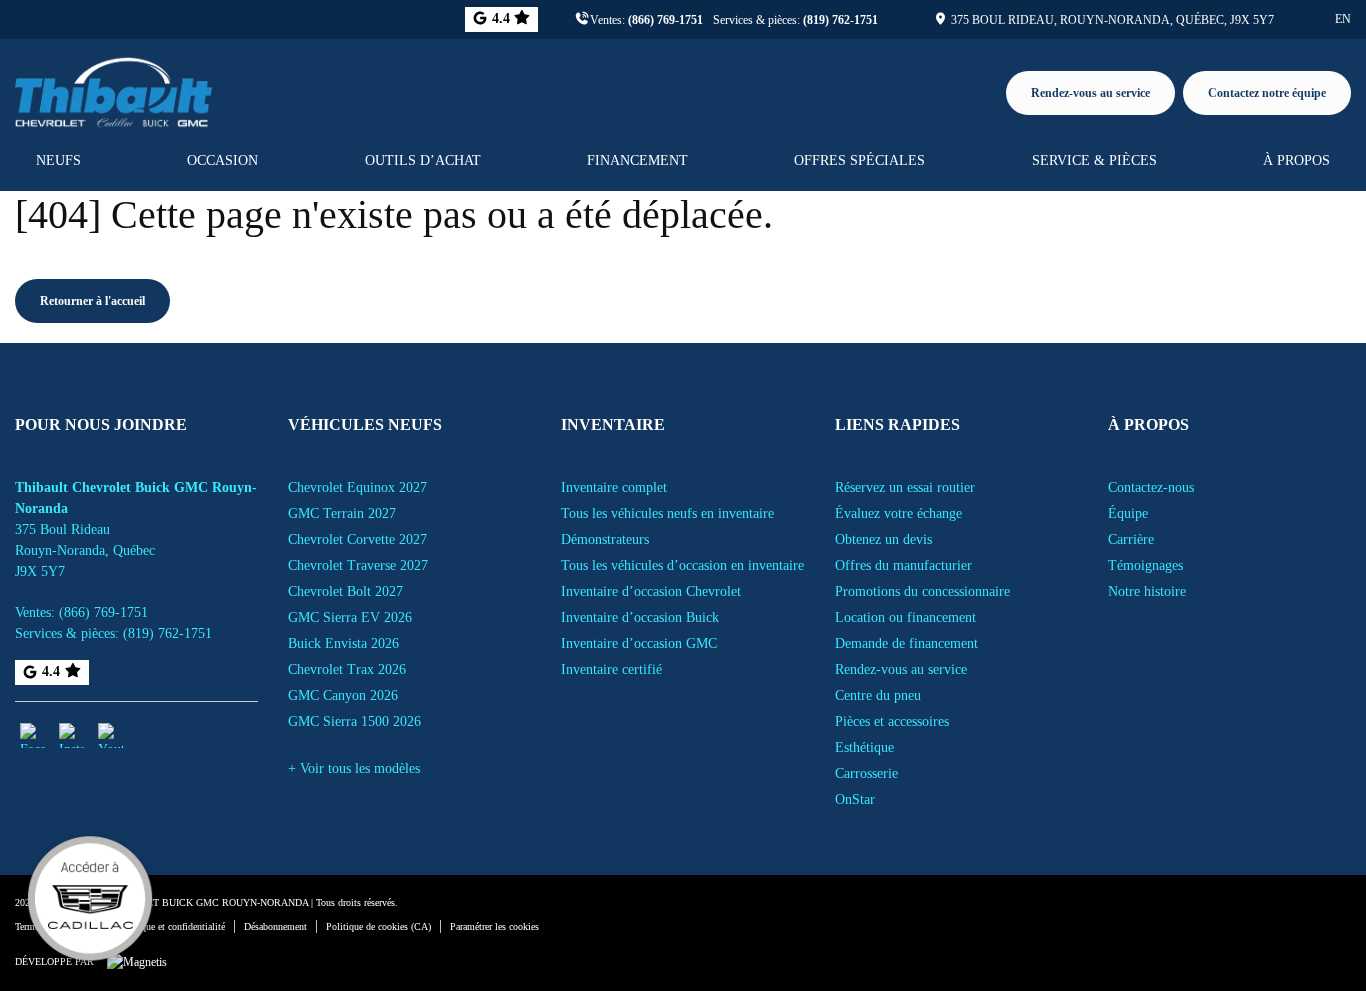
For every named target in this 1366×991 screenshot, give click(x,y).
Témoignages (1145, 565)
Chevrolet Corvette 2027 (357, 539)
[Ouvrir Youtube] (110, 735)
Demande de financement (906, 643)
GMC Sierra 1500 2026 (354, 721)
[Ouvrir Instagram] (71, 735)
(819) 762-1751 (840, 20)
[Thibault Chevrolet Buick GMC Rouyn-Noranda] (113, 89)
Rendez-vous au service (1090, 93)
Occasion (222, 160)
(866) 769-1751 (665, 20)
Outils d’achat (423, 160)
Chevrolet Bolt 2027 (345, 591)
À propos (1296, 160)
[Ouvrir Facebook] (32, 735)
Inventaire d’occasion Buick (640, 617)
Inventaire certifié (611, 669)
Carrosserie (866, 773)
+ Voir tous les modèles (354, 768)
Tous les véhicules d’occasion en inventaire (682, 565)
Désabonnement (275, 926)
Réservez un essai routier (905, 487)
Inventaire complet (614, 487)
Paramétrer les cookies (494, 926)
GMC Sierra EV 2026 (350, 617)
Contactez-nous (1151, 487)
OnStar (855, 799)
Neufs (58, 160)
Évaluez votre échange (898, 513)
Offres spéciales (859, 160)
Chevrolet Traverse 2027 (358, 565)
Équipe (1128, 513)
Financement (637, 160)
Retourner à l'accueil (92, 301)
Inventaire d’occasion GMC (639, 643)
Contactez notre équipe (1267, 93)
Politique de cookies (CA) (378, 926)
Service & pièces (1094, 160)
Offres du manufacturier (903, 565)
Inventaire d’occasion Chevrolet (651, 591)
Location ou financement (905, 617)
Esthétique (864, 747)
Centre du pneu (878, 695)
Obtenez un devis (883, 539)
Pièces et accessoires (892, 721)
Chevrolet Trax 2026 (347, 669)
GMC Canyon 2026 (343, 695)
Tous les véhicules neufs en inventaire (667, 513)
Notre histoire (1147, 591)
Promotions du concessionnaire (922, 591)
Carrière (1131, 539)
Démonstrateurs (605, 539)
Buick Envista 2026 (343, 643)
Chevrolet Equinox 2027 (357, 487)
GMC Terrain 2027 (342, 513)
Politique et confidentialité (171, 926)
